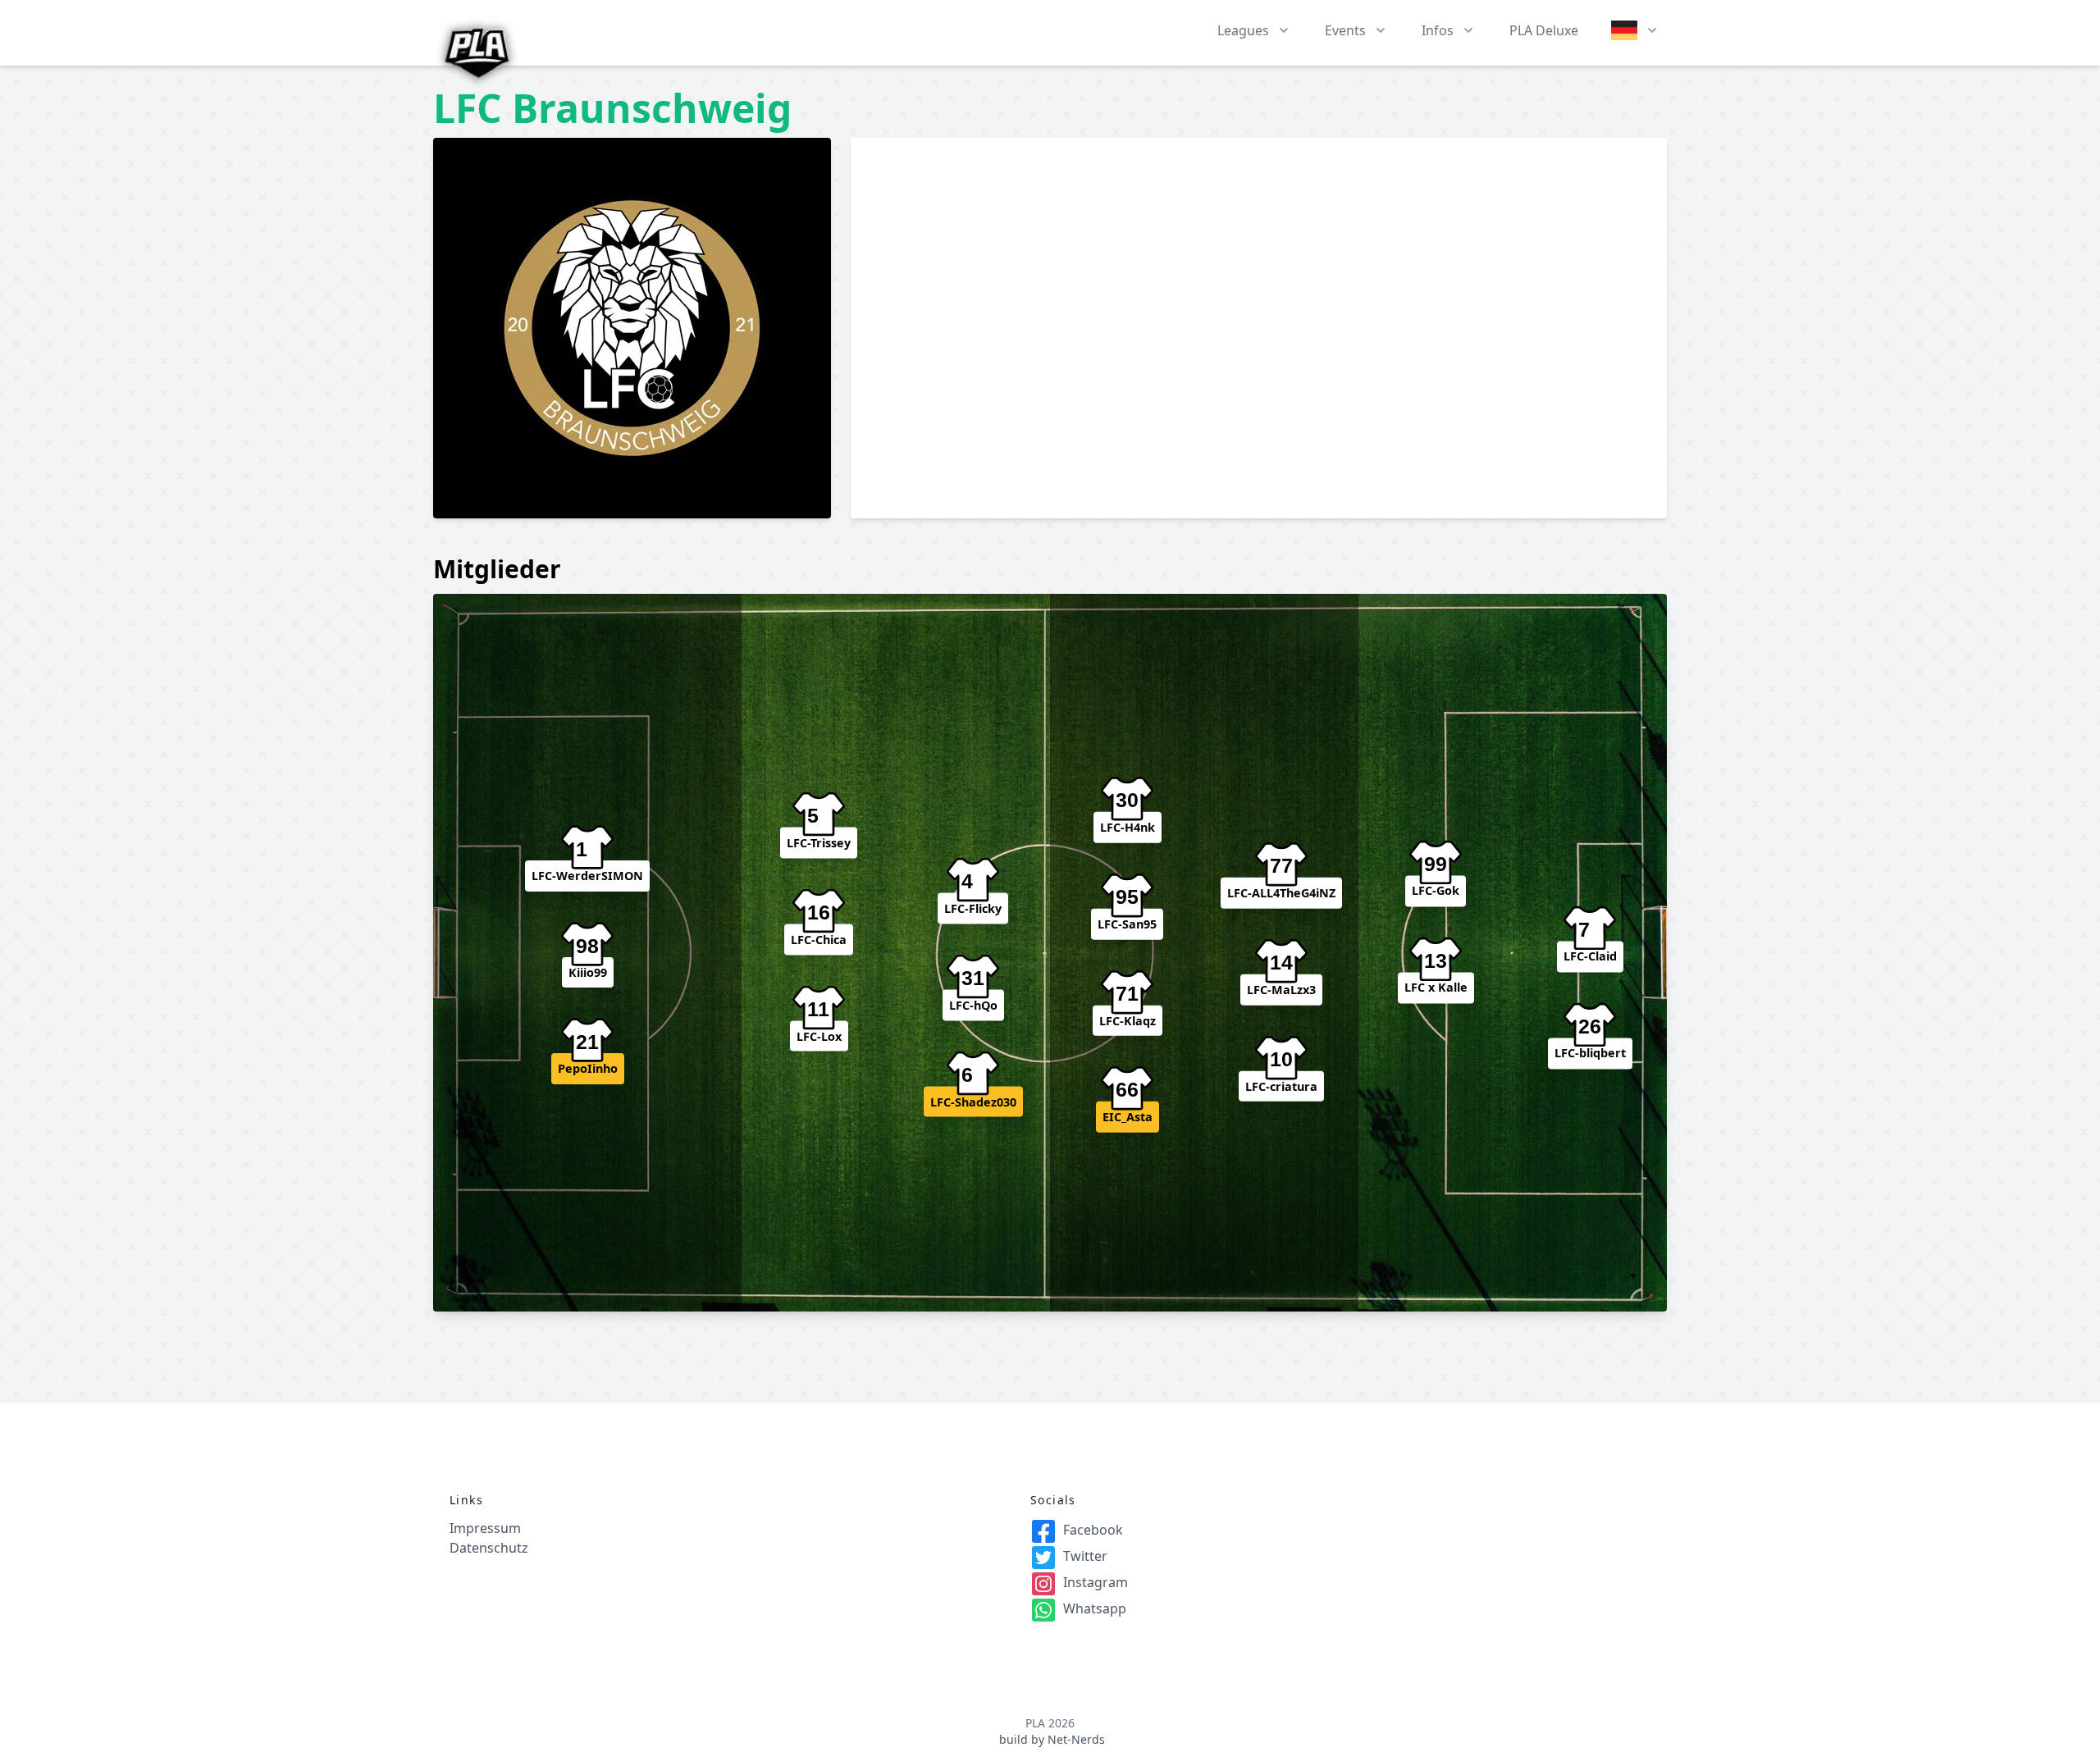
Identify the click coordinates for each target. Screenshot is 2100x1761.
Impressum (485, 1528)
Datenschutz (489, 1548)
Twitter (1085, 1556)
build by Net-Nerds (1052, 1739)
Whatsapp (1095, 1608)
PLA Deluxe (1544, 30)
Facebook (1093, 1530)
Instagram (1096, 1582)
